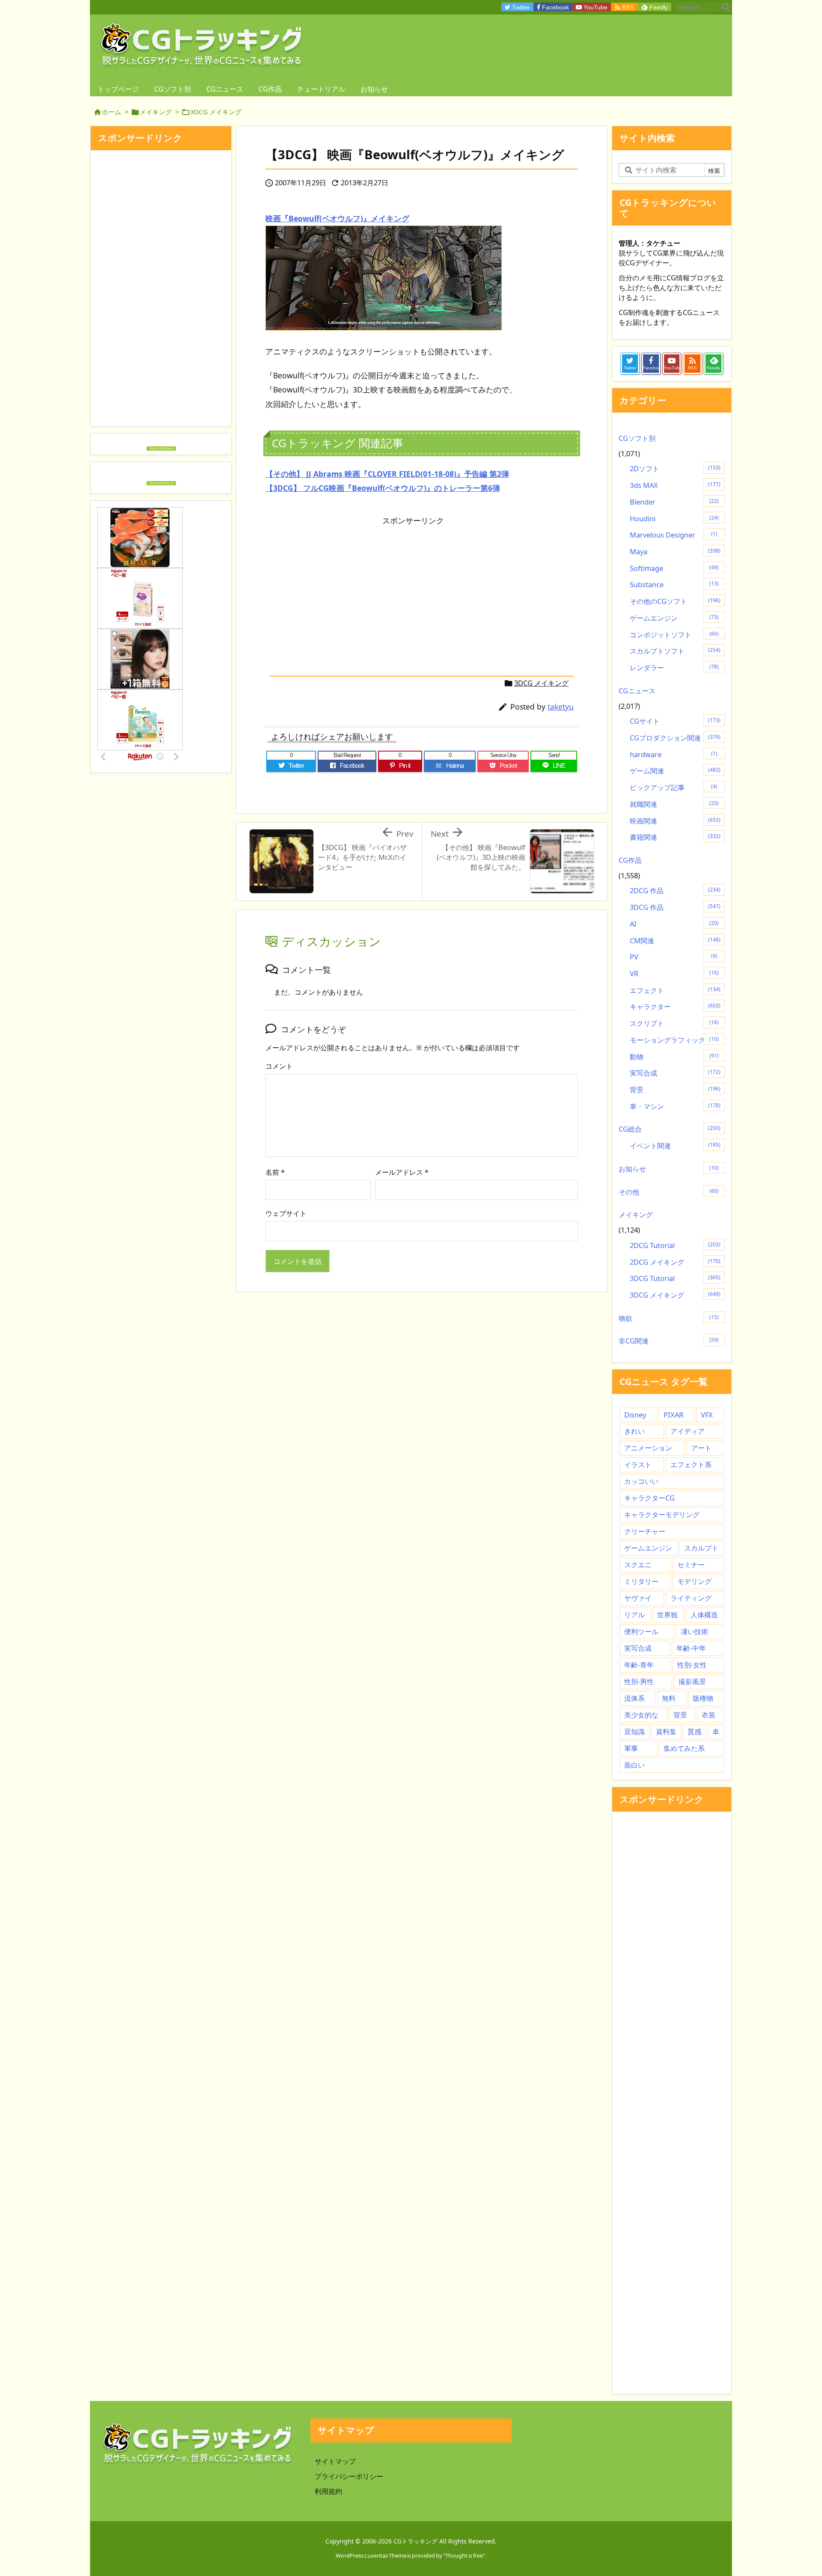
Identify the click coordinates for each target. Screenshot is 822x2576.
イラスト (638, 1465)
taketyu (561, 707)
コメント (279, 1066)
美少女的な (641, 1715)
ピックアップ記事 (674, 787)
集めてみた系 (684, 1748)
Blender (674, 502)
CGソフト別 (637, 438)
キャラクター (675, 1007)
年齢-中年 (691, 1648)
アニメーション (648, 1448)
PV (674, 957)
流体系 (634, 1698)
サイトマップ (335, 2461)
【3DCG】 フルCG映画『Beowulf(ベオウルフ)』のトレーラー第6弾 (383, 488)
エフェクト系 (691, 1465)
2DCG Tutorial (675, 1245)
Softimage (674, 568)
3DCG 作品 (675, 907)
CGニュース (637, 691)
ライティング (691, 1598)
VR (674, 974)
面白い (634, 1765)
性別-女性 (692, 1665)
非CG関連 (669, 1341)
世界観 (667, 1615)
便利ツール (641, 1631)
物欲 (669, 1318)
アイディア (688, 1431)
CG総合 (670, 1129)
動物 (674, 1057)
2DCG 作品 (675, 891)
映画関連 (675, 821)
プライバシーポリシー (349, 2476)
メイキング (156, 112)
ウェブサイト (286, 1213)
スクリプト (674, 1023)
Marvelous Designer (674, 535)
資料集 (666, 1732)
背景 (675, 1090)
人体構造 (704, 1615)
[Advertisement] (337, 590)
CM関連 (675, 941)
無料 (669, 1698)
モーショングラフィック (674, 1040)
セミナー (691, 1565)
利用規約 (328, 2491)
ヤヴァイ (638, 1598)
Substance (674, 585)
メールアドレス (402, 1172)
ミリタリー (641, 1581)
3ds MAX (675, 485)
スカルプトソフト (675, 651)
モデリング (694, 1581)
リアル (634, 1615)
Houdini (674, 519)
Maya (675, 552)
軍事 (631, 1748)
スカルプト (701, 1548)
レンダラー (674, 668)
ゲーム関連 (675, 771)
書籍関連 (675, 837)
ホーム (112, 112)
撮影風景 (692, 1682)
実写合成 (675, 1073)
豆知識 (634, 1732)
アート (701, 1448)
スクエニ (638, 1565)
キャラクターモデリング (662, 1515)
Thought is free (464, 2555)
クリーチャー (645, 1531)
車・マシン (675, 1106)
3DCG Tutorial (675, 1278)
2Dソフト (675, 469)
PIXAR (673, 1415)
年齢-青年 (639, 1665)
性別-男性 (639, 1682)
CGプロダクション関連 (675, 738)
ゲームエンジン (674, 618)
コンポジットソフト (674, 635)
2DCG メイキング (675, 1262)
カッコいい (641, 1481)
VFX (707, 1415)
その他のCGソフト (675, 601)
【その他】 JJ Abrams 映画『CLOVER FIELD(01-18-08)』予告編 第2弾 (387, 474)
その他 (669, 1192)
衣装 (709, 1715)
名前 (275, 1172)
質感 (694, 1732)
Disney (635, 1415)
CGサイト (675, 721)
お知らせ (669, 1169)
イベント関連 (675, 1146)
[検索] (726, 7)
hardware (674, 755)
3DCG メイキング (216, 112)
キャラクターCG (649, 1498)
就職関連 (674, 804)
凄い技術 (694, 1631)
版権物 (703, 1698)
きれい (634, 1431)
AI (674, 924)
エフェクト (675, 990)
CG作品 (630, 860)
